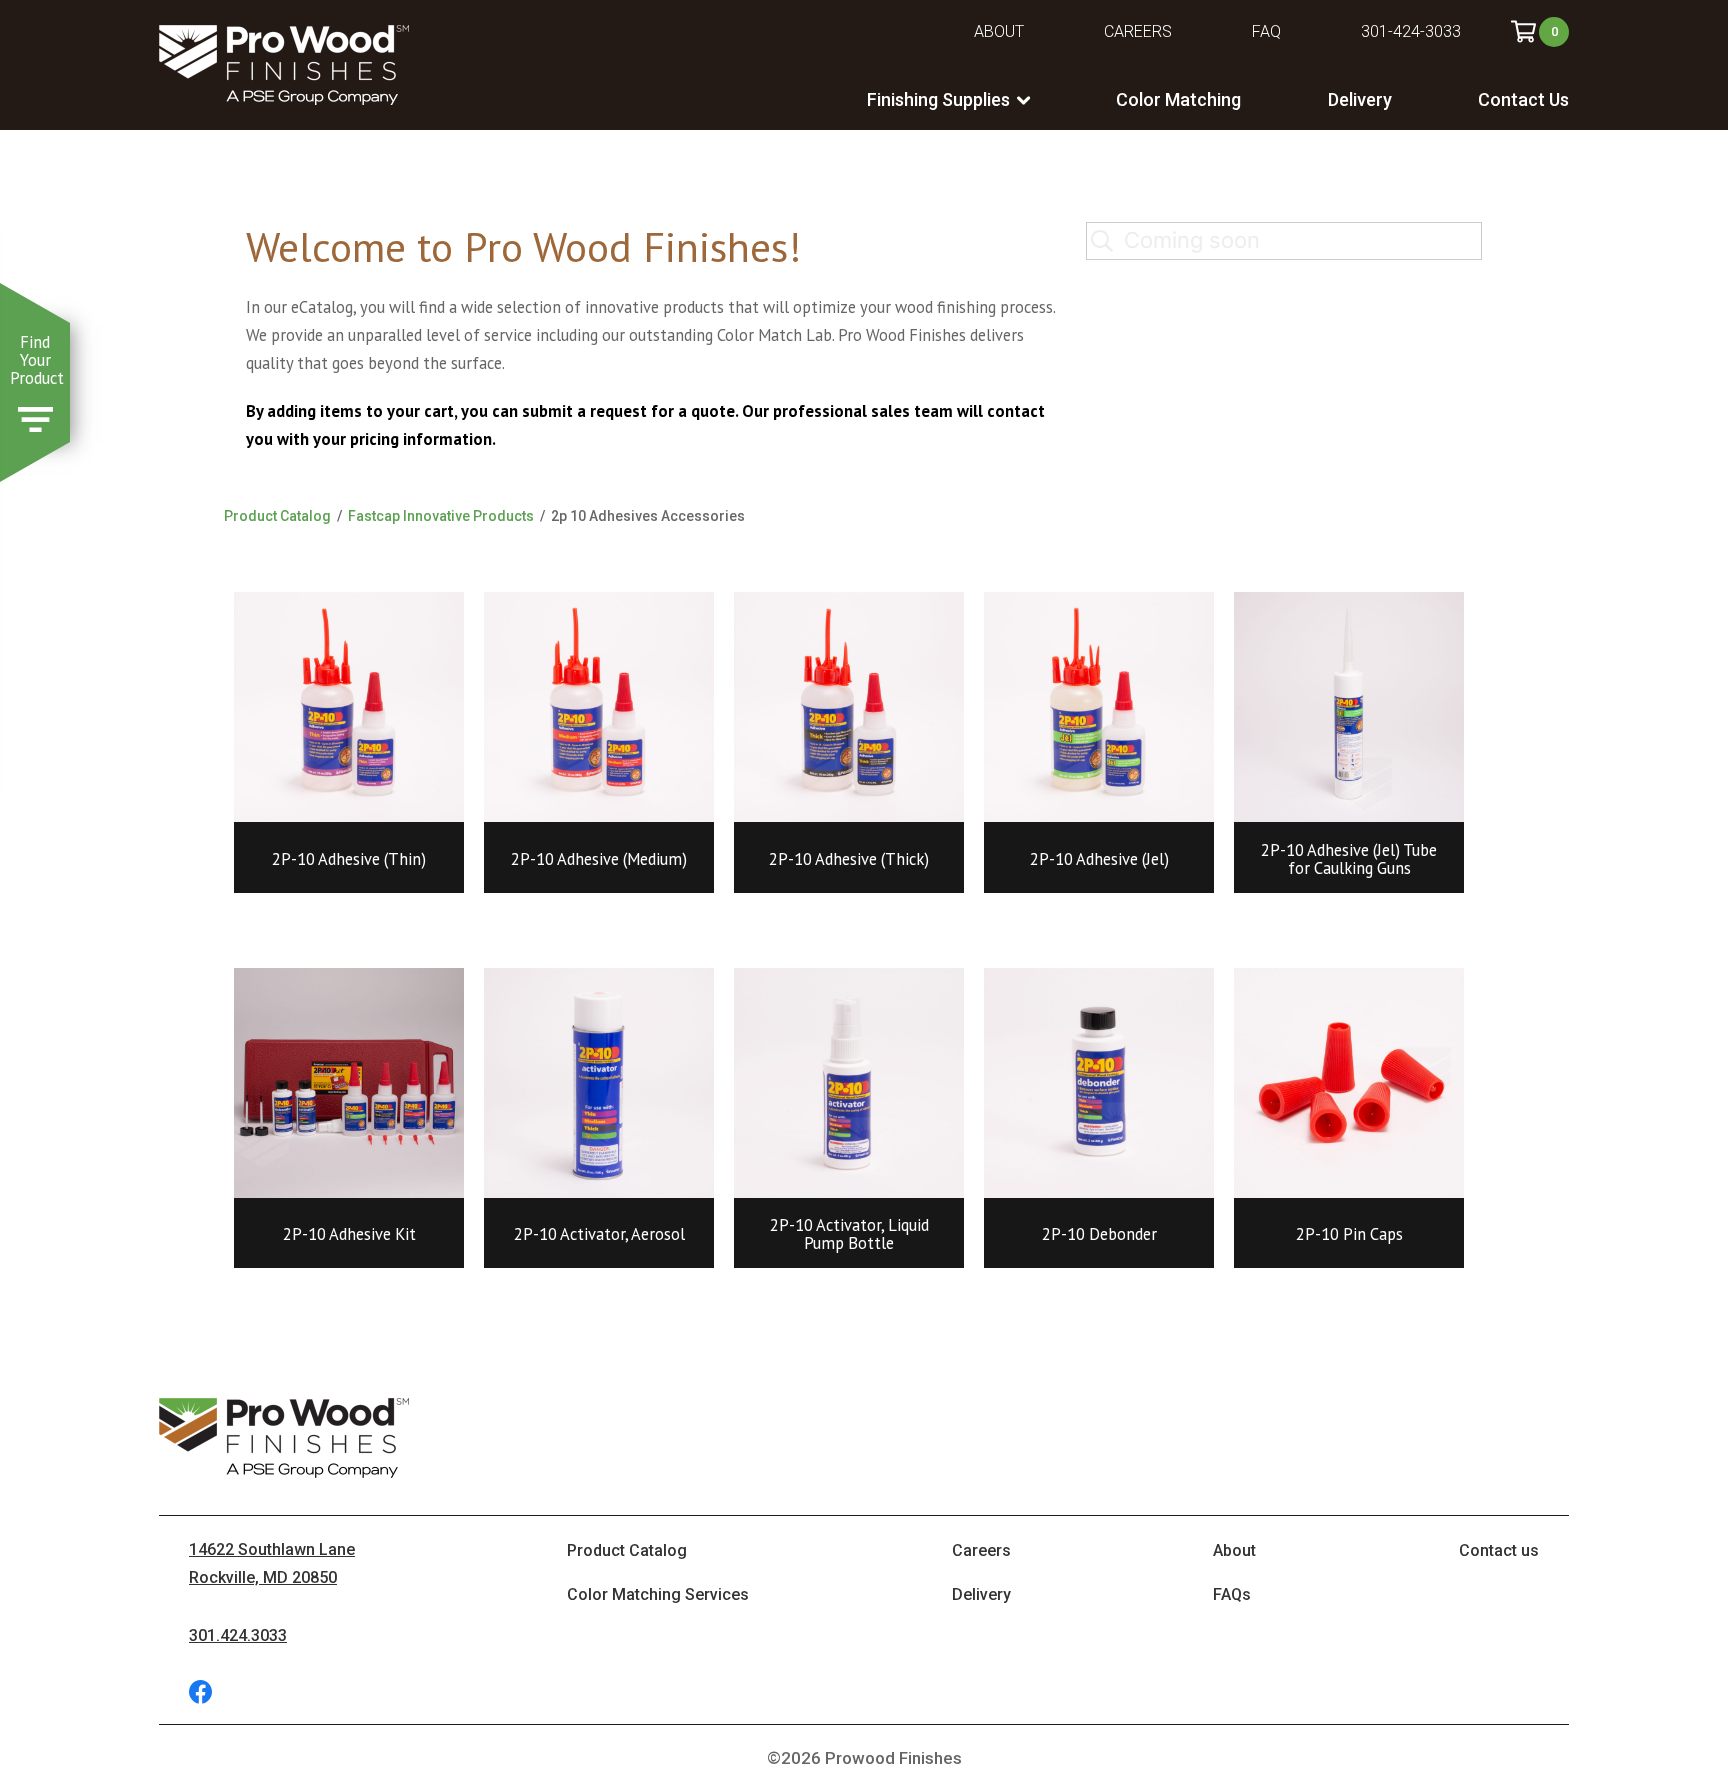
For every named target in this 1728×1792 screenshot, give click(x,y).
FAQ (1266, 31)
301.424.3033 (238, 1635)
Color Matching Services (658, 1594)
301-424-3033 (1411, 31)
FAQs (1232, 1594)
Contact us (1499, 1550)
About (999, 31)
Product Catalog (277, 516)
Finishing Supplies (938, 99)
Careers (1138, 31)
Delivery (1360, 99)
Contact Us (1523, 99)
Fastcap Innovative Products (441, 516)
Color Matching (1178, 99)
